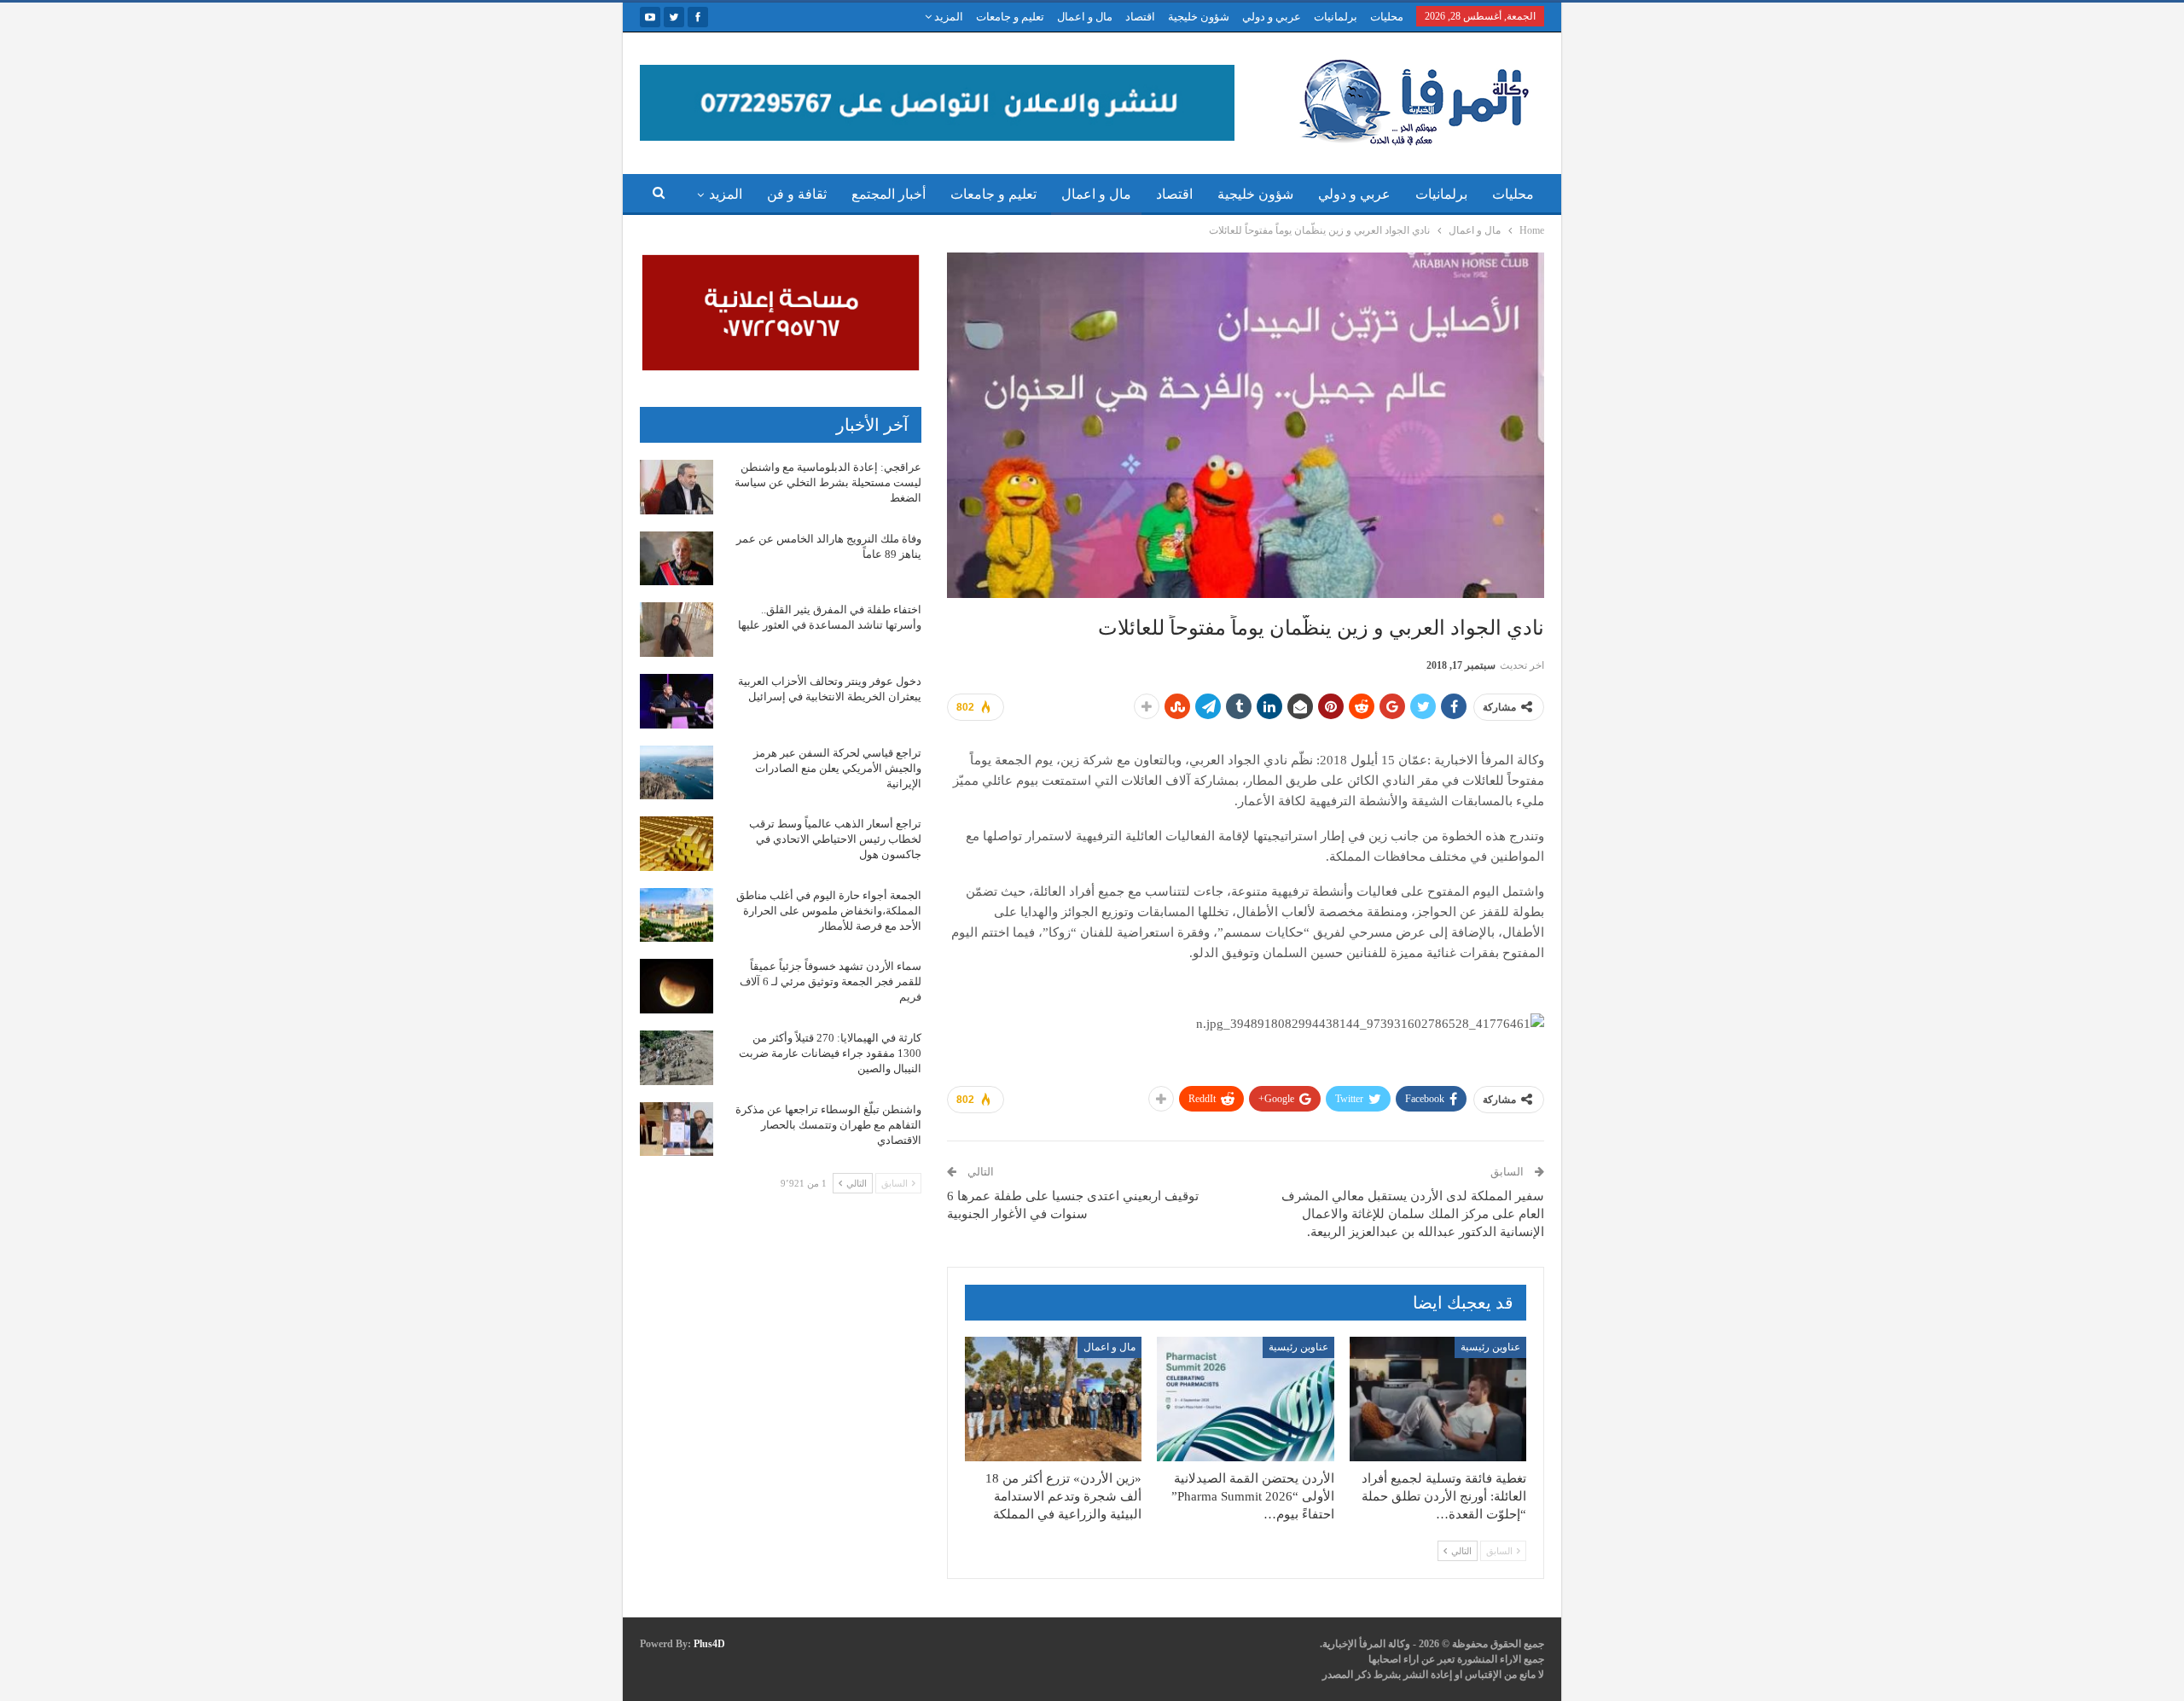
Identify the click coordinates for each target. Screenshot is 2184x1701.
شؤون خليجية (1199, 17)
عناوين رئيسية (1490, 1347)
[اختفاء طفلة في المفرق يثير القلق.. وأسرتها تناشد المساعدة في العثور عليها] (677, 630)
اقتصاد (1140, 17)
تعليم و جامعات (1010, 17)
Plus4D (709, 1644)
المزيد (947, 17)
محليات (1387, 17)
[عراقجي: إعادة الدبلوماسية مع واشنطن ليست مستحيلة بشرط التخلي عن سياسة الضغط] (677, 487)
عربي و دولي (1272, 17)
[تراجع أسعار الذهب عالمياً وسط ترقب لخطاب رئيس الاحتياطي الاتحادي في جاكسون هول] (677, 844)
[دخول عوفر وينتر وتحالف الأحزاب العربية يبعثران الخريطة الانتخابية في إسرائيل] (677, 701)
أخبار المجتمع (889, 194)
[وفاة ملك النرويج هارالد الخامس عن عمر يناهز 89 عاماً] (677, 559)
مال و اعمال (1085, 17)
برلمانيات (1336, 17)
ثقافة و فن (797, 194)
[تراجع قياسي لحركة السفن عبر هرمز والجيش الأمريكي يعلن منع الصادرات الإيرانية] (677, 773)
